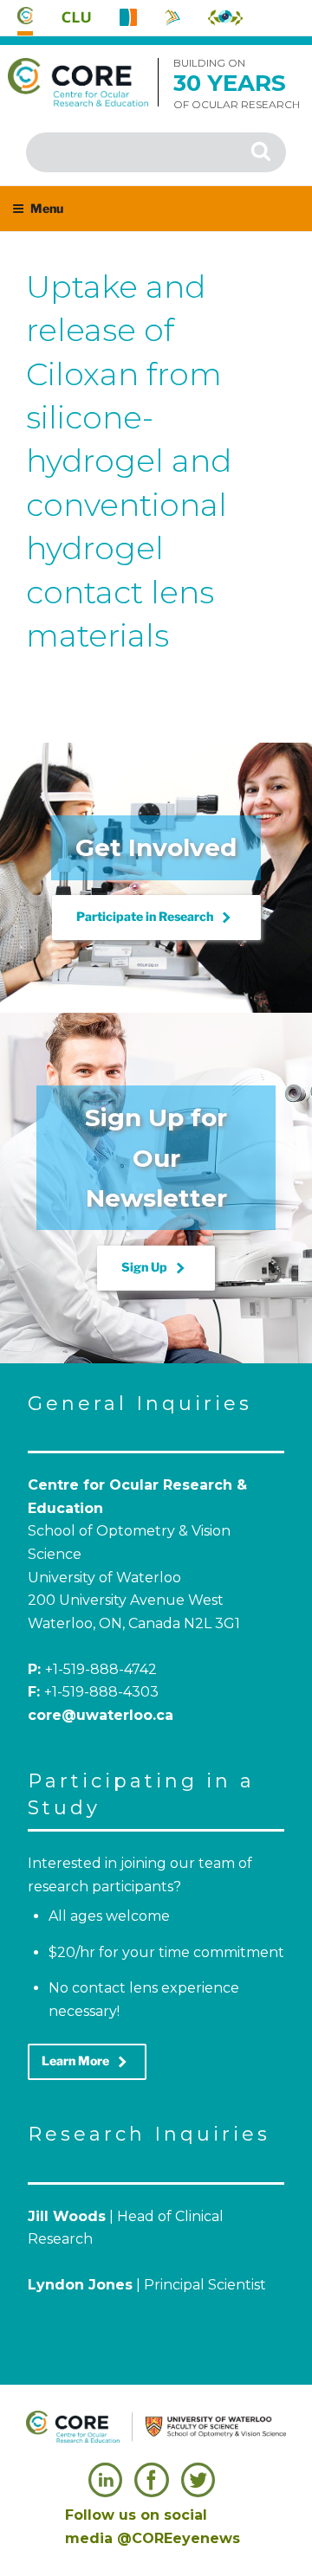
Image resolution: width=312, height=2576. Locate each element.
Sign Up (156, 1268)
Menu (47, 208)
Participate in (156, 918)
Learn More (87, 2062)
